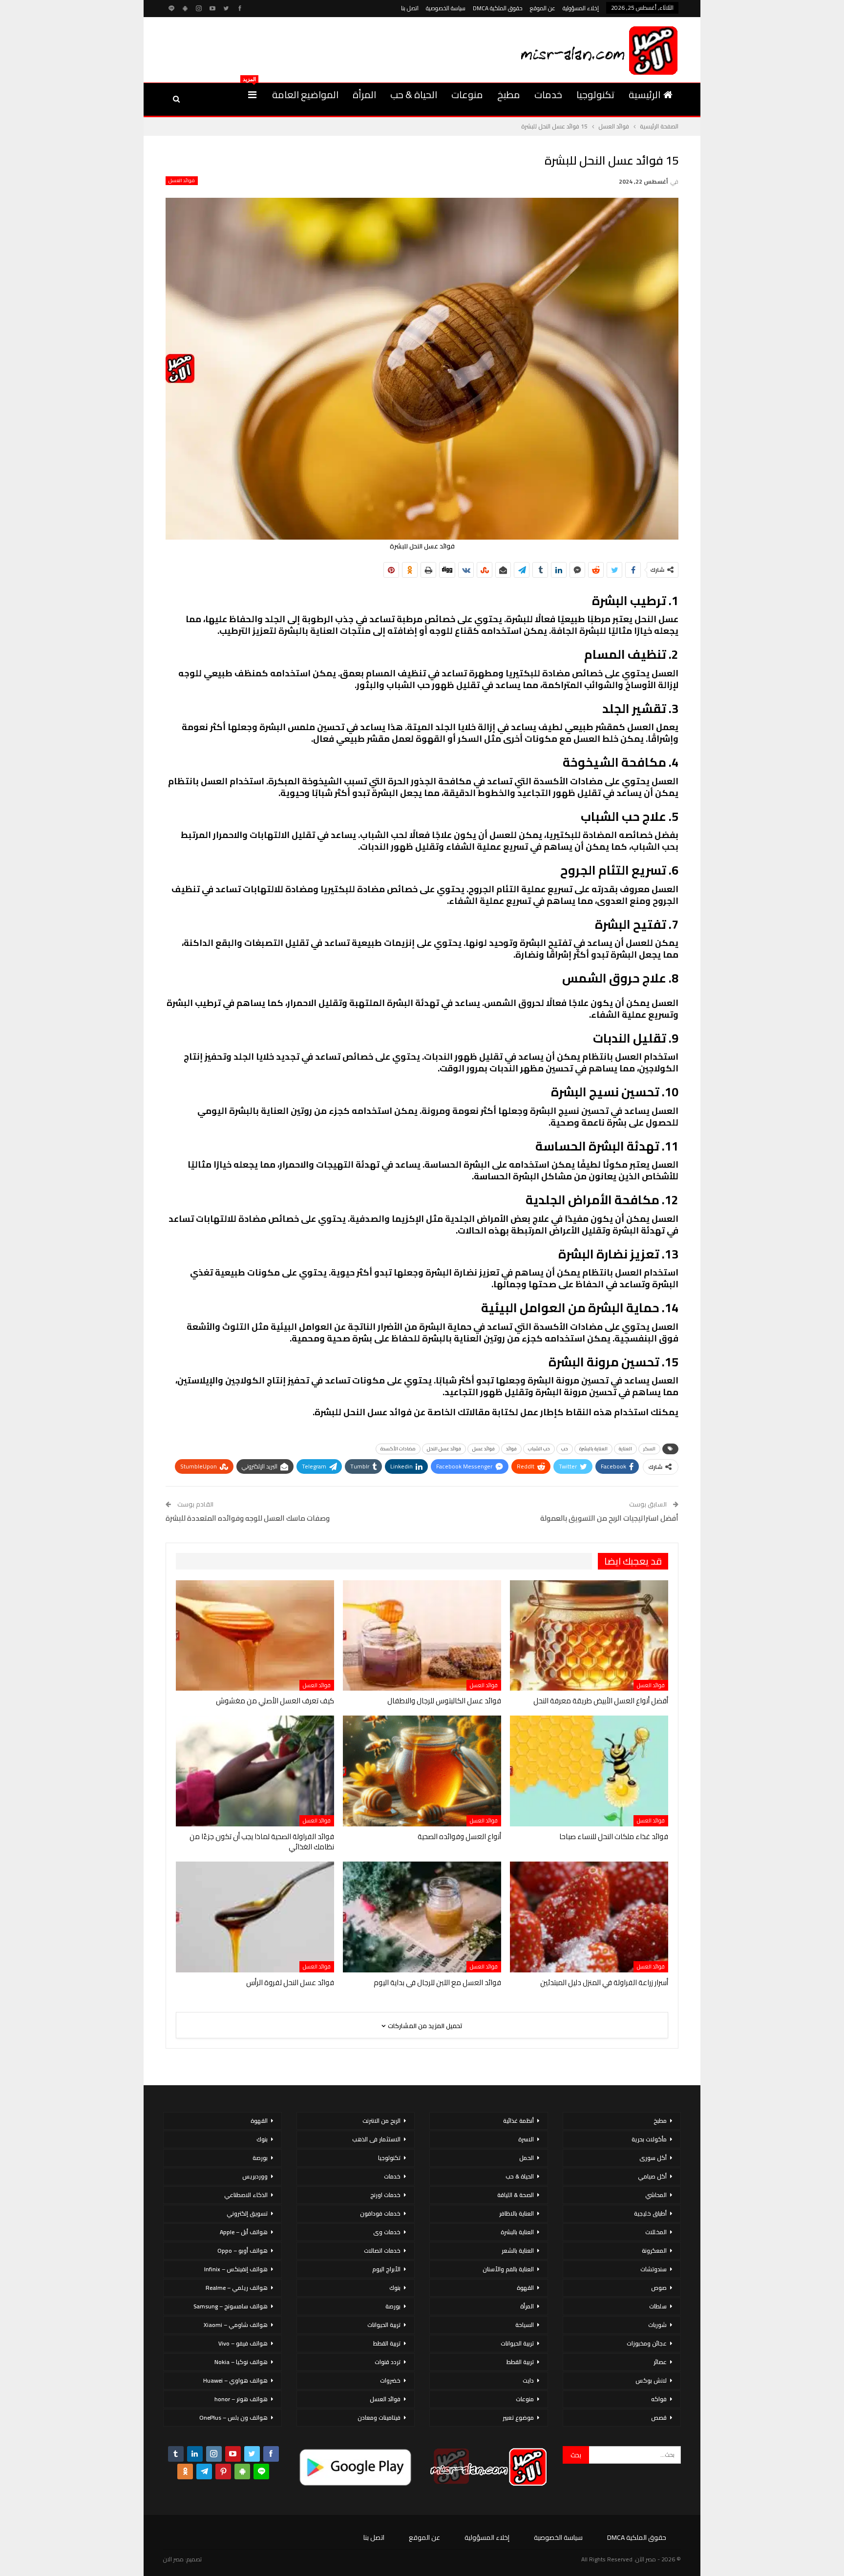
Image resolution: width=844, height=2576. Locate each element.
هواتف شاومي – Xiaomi (236, 2325)
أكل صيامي (652, 2176)
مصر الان (173, 2559)
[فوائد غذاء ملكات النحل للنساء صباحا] (589, 1771)
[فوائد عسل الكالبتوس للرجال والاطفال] (422, 1636)
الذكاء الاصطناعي (246, 2195)
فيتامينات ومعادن (379, 2418)
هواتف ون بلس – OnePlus (233, 2418)
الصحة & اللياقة (516, 2195)
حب (565, 1449)
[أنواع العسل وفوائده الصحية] (422, 1771)
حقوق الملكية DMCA (498, 8)
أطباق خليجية (650, 2213)
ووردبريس (255, 2176)
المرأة (364, 94)
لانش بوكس (651, 2380)
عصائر (660, 2362)
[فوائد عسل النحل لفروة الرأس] (255, 1917)
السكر (649, 1449)
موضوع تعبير (518, 2418)
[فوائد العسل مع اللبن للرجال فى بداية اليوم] (422, 1917)
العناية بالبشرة (593, 1449)
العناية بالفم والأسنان (508, 2269)
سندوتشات (654, 2269)
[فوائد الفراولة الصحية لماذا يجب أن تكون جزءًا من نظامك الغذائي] (255, 1771)
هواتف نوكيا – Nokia (241, 2362)
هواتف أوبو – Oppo (243, 2251)
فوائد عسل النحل (444, 1449)
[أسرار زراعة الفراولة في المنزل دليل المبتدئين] (589, 1917)
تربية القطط (520, 2362)
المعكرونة (654, 2251)
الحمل (527, 2158)
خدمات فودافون (380, 2213)
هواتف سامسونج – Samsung (231, 2306)
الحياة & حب (414, 94)
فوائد (511, 1449)
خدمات (548, 94)
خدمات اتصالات (382, 2251)
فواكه (659, 2399)
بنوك (395, 2288)
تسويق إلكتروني (247, 2213)
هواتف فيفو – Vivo (243, 2343)
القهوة (525, 2288)
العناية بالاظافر (517, 2213)
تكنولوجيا (595, 94)
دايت (528, 2380)
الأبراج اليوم (386, 2269)
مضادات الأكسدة (398, 1449)
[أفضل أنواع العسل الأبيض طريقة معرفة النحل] (589, 1636)
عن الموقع (543, 8)
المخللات (656, 2232)
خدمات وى (387, 2232)
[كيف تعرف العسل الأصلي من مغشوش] (255, 1636)
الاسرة (526, 2139)
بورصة (393, 2306)
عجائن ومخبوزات (647, 2343)
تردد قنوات (388, 2362)
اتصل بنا (410, 8)
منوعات (467, 94)
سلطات (658, 2306)
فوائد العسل (182, 181)
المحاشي (656, 2195)
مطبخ (509, 94)
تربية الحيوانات (517, 2343)
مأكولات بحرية (649, 2139)
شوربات (657, 2325)
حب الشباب (539, 1449)
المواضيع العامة (305, 94)
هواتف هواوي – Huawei (235, 2380)
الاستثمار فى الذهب (376, 2139)
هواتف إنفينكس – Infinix (236, 2269)
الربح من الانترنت (381, 2121)
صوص (659, 2288)
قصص (659, 2418)
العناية (625, 1449)
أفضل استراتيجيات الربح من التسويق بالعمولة (609, 1518)
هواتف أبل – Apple (244, 2232)
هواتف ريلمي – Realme (237, 2288)
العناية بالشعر (518, 2251)
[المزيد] (252, 95)
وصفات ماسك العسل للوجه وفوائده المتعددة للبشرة (248, 1518)
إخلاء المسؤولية (581, 8)
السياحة (525, 2325)
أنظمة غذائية (518, 2121)
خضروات (390, 2380)
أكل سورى (653, 2158)
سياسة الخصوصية (446, 8)
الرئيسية (644, 94)
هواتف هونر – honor (241, 2399)
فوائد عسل (484, 1449)
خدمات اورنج (385, 2195)
